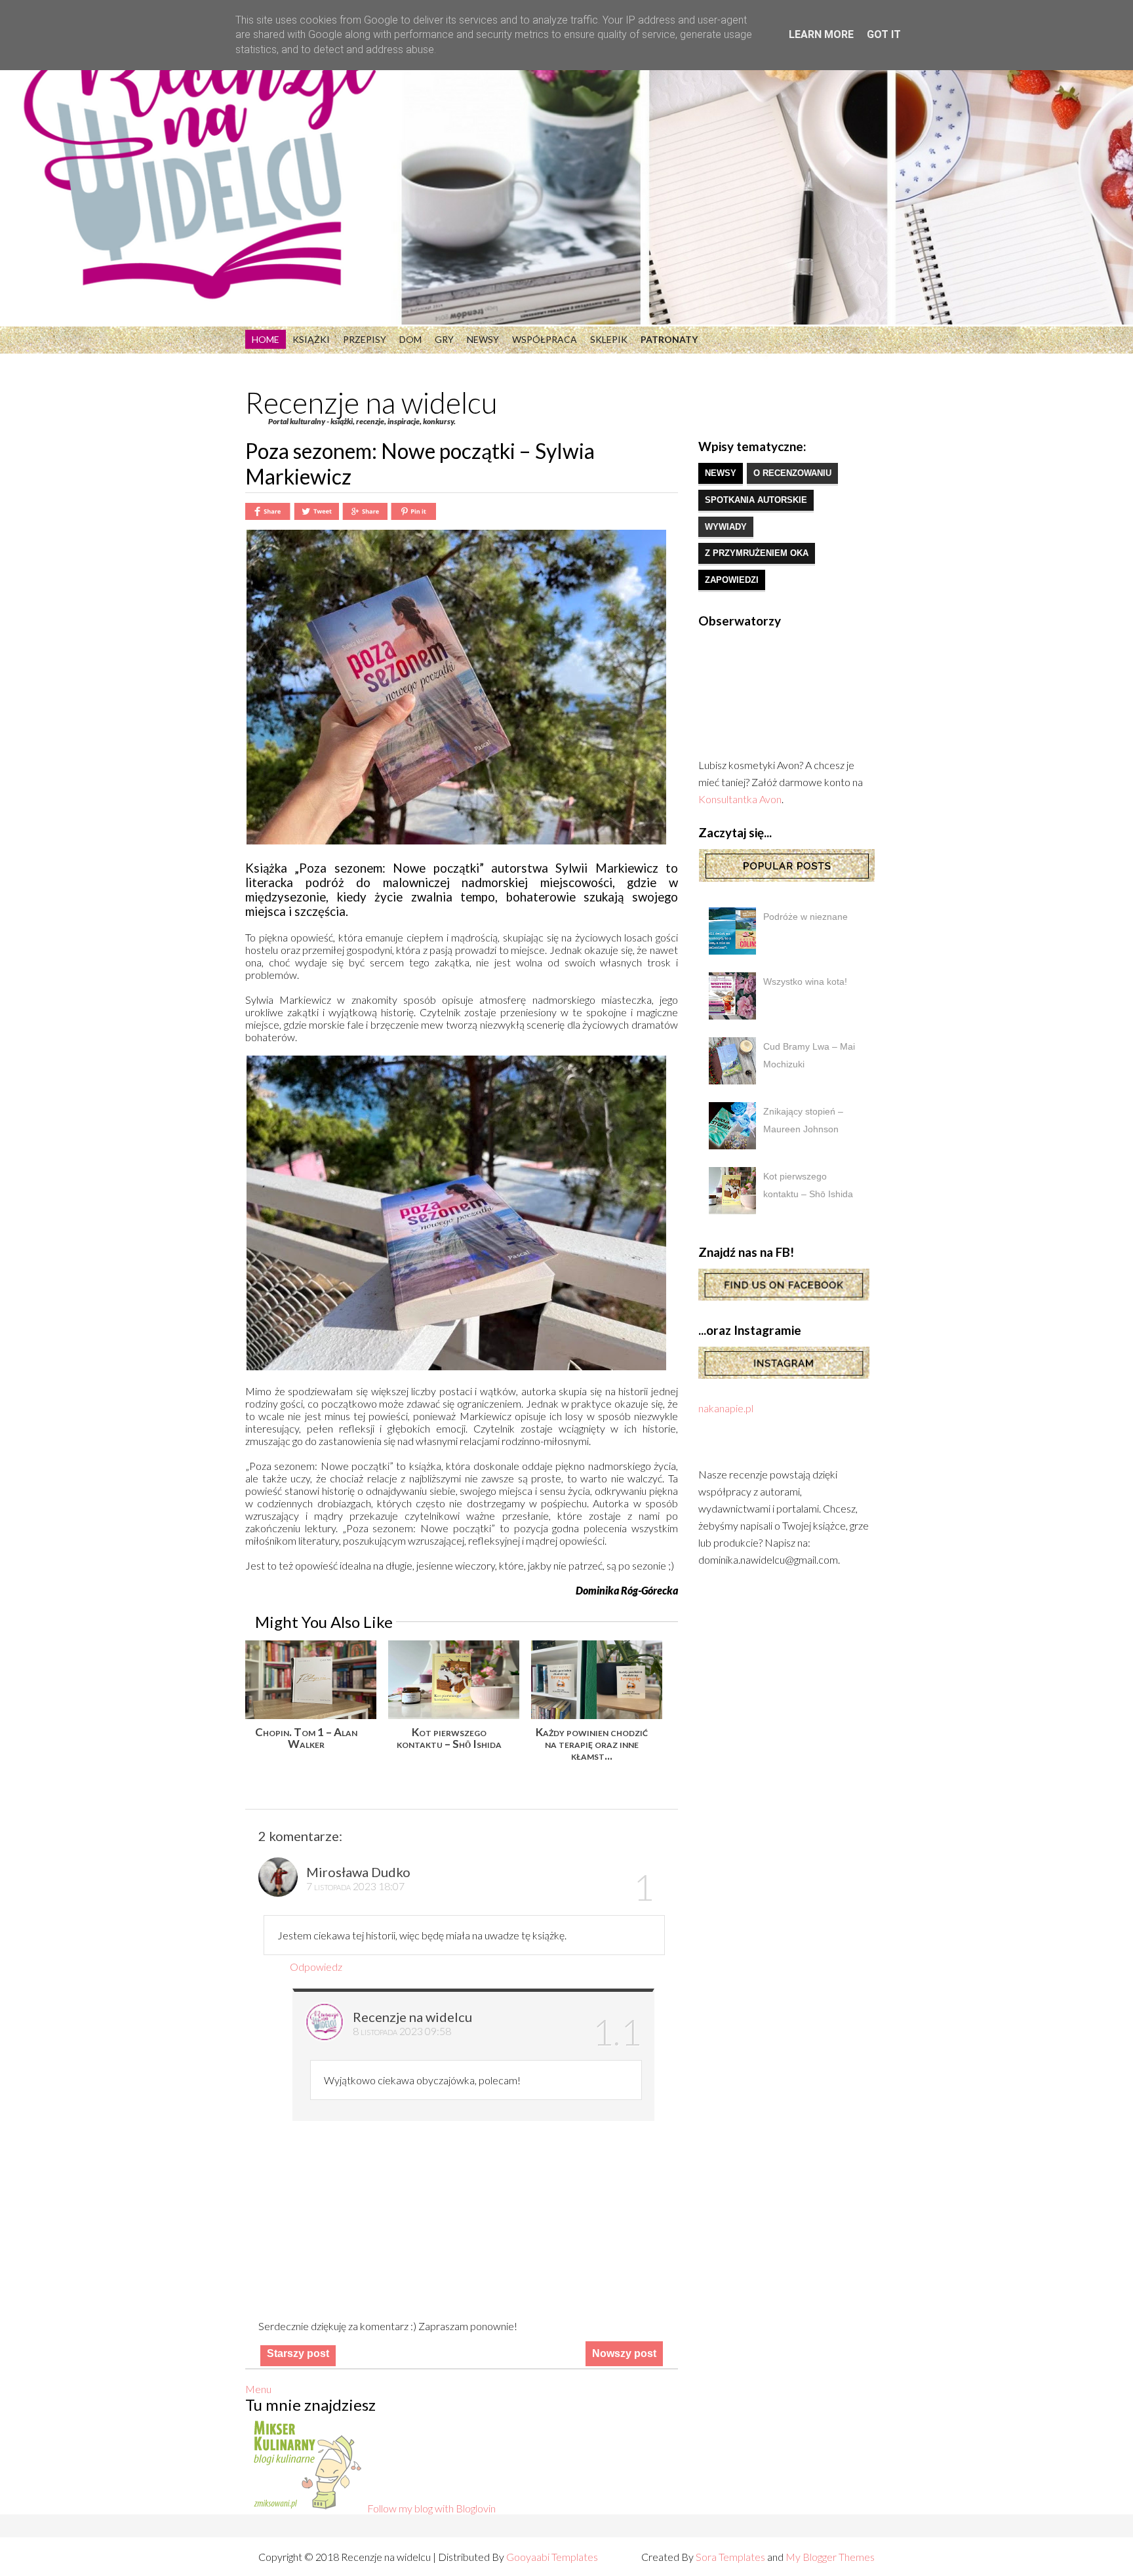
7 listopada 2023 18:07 (355, 1886)
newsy (721, 473)
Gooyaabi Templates (552, 2557)
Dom (410, 339)
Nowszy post (624, 2353)
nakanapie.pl (726, 1408)
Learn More (821, 34)
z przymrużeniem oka (757, 553)
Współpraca (545, 339)
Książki (311, 339)
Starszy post (298, 2353)
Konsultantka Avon (740, 799)
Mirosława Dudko (358, 1872)
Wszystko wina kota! (805, 981)
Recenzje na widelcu (371, 403)
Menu (258, 2389)
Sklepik (609, 339)
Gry (444, 339)
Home (266, 339)
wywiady (726, 527)
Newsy (483, 339)
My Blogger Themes (830, 2557)
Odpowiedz (316, 1967)
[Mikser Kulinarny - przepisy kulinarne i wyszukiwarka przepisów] (306, 2508)
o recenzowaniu (792, 473)
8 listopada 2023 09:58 (402, 2031)
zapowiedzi (732, 580)
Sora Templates (730, 2557)
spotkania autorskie (756, 500)
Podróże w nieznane (805, 917)
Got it (884, 34)
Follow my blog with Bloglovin (431, 2508)
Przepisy (365, 339)
